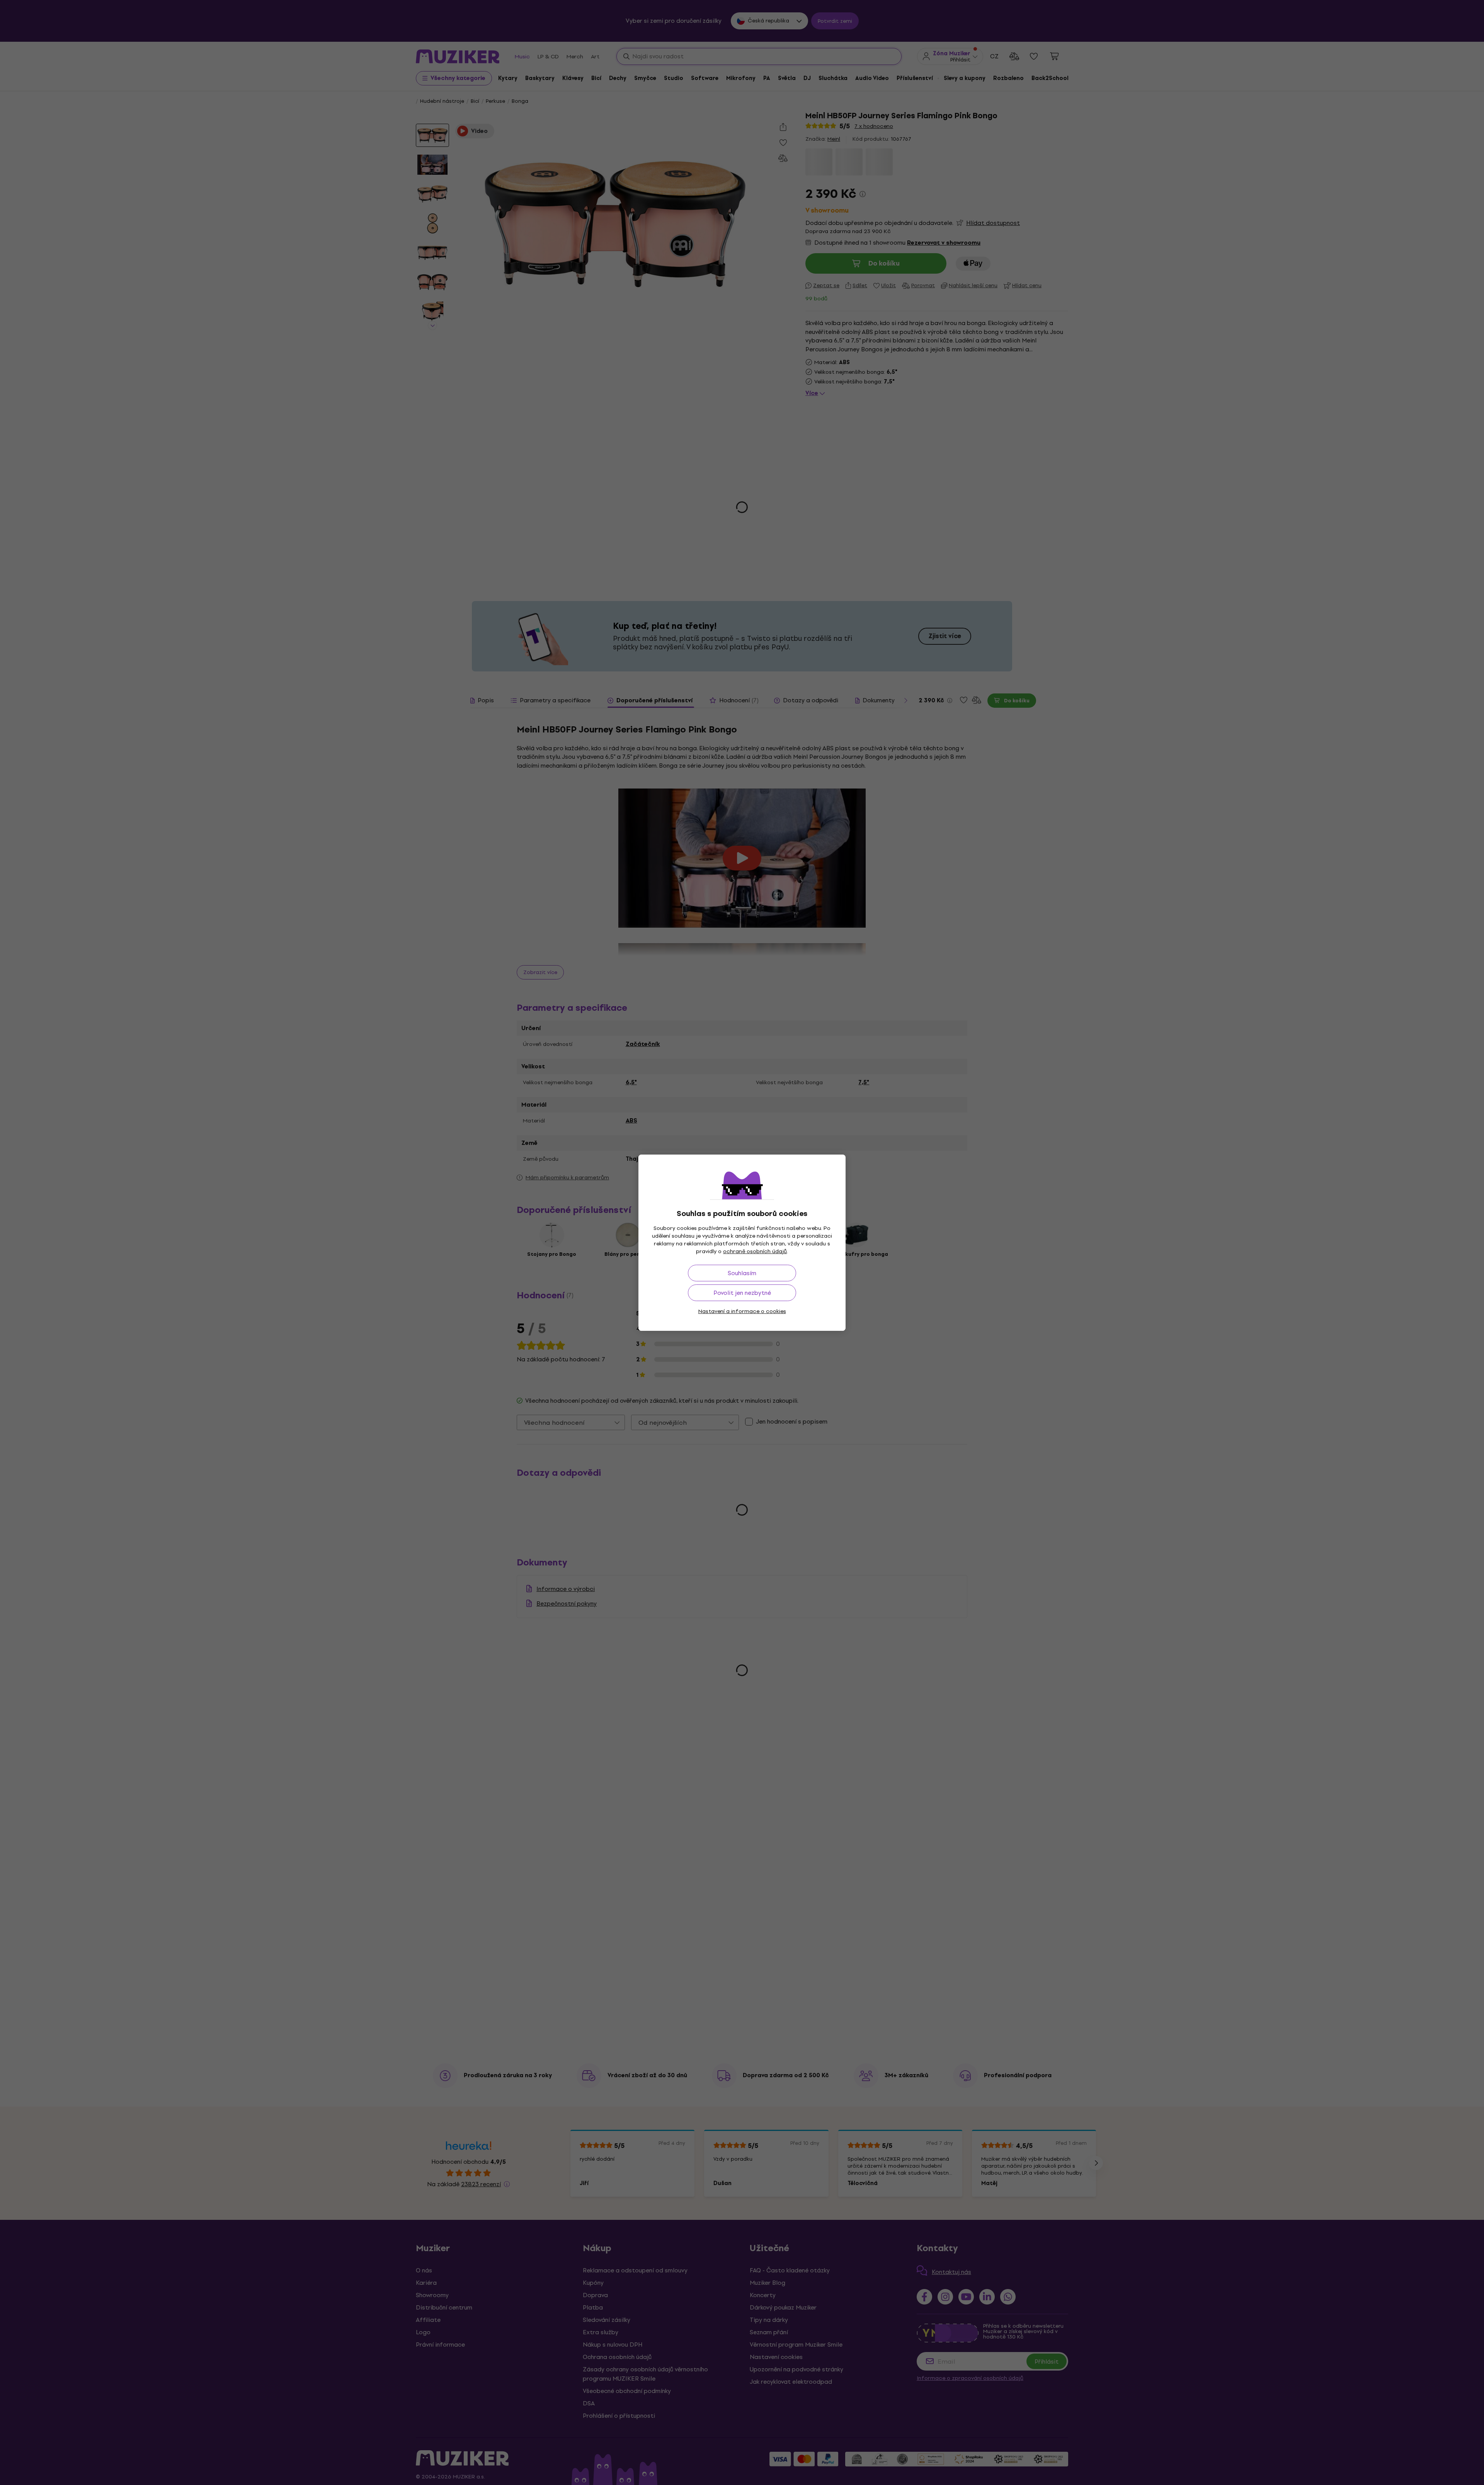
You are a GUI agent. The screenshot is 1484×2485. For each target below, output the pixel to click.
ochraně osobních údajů (755, 1251)
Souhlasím (742, 1273)
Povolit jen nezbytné (742, 1293)
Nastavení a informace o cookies (742, 1311)
